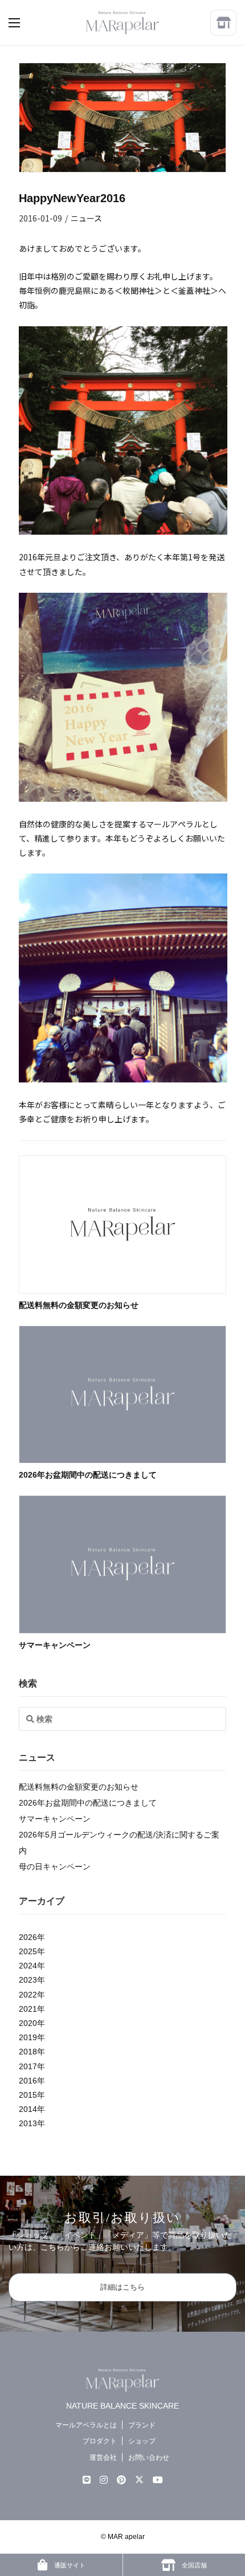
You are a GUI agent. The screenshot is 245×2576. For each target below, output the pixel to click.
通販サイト (69, 2565)
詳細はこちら (122, 2287)
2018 (28, 2052)
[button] (26, 23)
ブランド (142, 2425)
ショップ (142, 2441)
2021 (28, 2009)
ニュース (86, 218)
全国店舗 (193, 2565)
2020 (28, 2023)
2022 (28, 1995)
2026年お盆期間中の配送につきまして (88, 1475)
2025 (28, 1951)
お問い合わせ (149, 2458)
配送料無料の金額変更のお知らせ (79, 1305)
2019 (28, 2037)
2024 (28, 1966)
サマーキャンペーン (55, 1645)
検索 (28, 1683)
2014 (28, 2109)
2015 (28, 2095)
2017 (28, 2066)
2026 (28, 1937)
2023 (28, 1980)
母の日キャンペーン (55, 1867)
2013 (28, 2123)
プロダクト (100, 2441)
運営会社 (103, 2458)
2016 (28, 2081)
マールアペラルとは (86, 2425)
